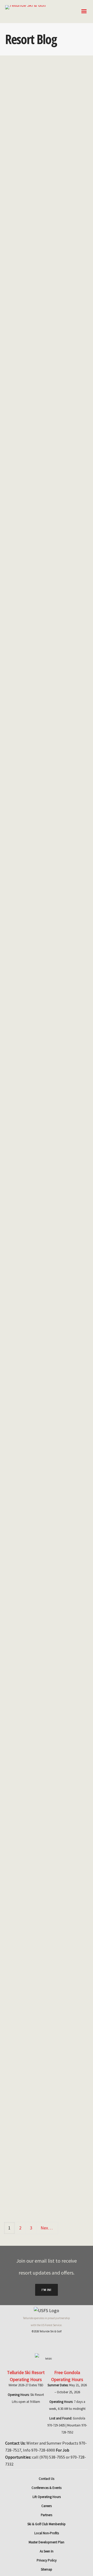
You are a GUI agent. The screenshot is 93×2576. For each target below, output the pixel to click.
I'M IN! (47, 2290)
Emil (23, 248)
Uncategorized (27, 580)
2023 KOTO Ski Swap (43, 512)
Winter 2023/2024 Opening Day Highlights (43, 342)
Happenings (44, 441)
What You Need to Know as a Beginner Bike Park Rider (42, 1356)
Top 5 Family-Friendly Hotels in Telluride (37, 938)
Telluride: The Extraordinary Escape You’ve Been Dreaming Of (45, 706)
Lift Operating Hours (47, 2497)
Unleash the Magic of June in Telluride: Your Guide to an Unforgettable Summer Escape (47, 1602)
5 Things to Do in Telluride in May (43, 2089)
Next (46, 2228)
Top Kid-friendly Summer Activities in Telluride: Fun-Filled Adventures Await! (45, 1868)
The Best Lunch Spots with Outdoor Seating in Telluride (46, 1142)
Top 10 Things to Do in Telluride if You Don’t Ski (42, 138)
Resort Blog (44, 248)
